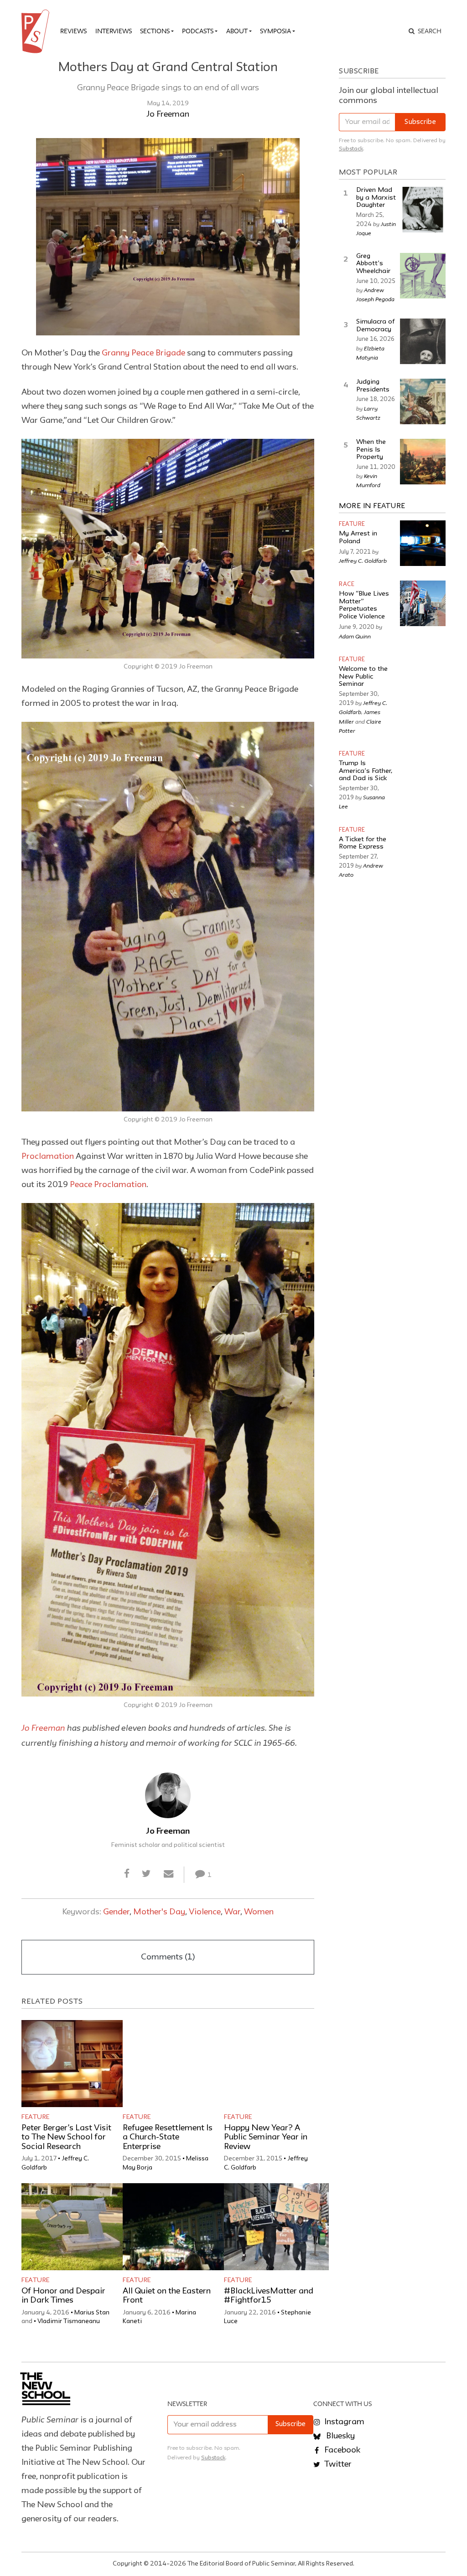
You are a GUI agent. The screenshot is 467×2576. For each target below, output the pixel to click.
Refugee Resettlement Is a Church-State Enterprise (168, 2138)
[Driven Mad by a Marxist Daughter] (423, 210)
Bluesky (340, 2436)
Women (259, 1912)
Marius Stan (92, 2313)
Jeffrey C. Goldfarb (363, 560)
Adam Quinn (355, 636)
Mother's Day (159, 1912)
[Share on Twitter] (147, 1874)
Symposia (275, 31)
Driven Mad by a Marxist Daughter (376, 198)
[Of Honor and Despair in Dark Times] (74, 2227)
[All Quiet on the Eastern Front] (175, 2227)
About (237, 31)
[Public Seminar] (37, 31)
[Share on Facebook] (127, 1874)
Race (347, 584)
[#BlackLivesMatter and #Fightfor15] (276, 2227)
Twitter (337, 2464)
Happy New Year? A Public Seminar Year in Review (266, 2138)
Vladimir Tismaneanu (69, 2321)
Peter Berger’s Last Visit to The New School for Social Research (66, 2138)
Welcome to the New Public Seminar (363, 677)
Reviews (73, 31)
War (232, 1912)
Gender (116, 1912)
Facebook (341, 2450)
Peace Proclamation (108, 1185)
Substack (351, 149)
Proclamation (48, 1157)
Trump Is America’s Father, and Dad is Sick (366, 771)
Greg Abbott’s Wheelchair (373, 264)
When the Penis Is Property (371, 450)
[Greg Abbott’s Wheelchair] (423, 276)
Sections (155, 31)
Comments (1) (168, 1957)
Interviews (114, 31)
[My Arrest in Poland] (423, 543)
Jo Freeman (168, 114)
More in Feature (372, 506)
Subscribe (420, 122)
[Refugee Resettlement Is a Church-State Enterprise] (175, 2064)
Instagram (343, 2422)
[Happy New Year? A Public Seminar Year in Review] (276, 2064)
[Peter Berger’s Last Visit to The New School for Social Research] (74, 2064)
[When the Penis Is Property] (423, 462)
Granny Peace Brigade (143, 353)
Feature (36, 2117)
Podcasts (198, 31)
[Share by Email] (168, 1874)
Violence (205, 1912)
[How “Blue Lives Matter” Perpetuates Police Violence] (423, 603)
